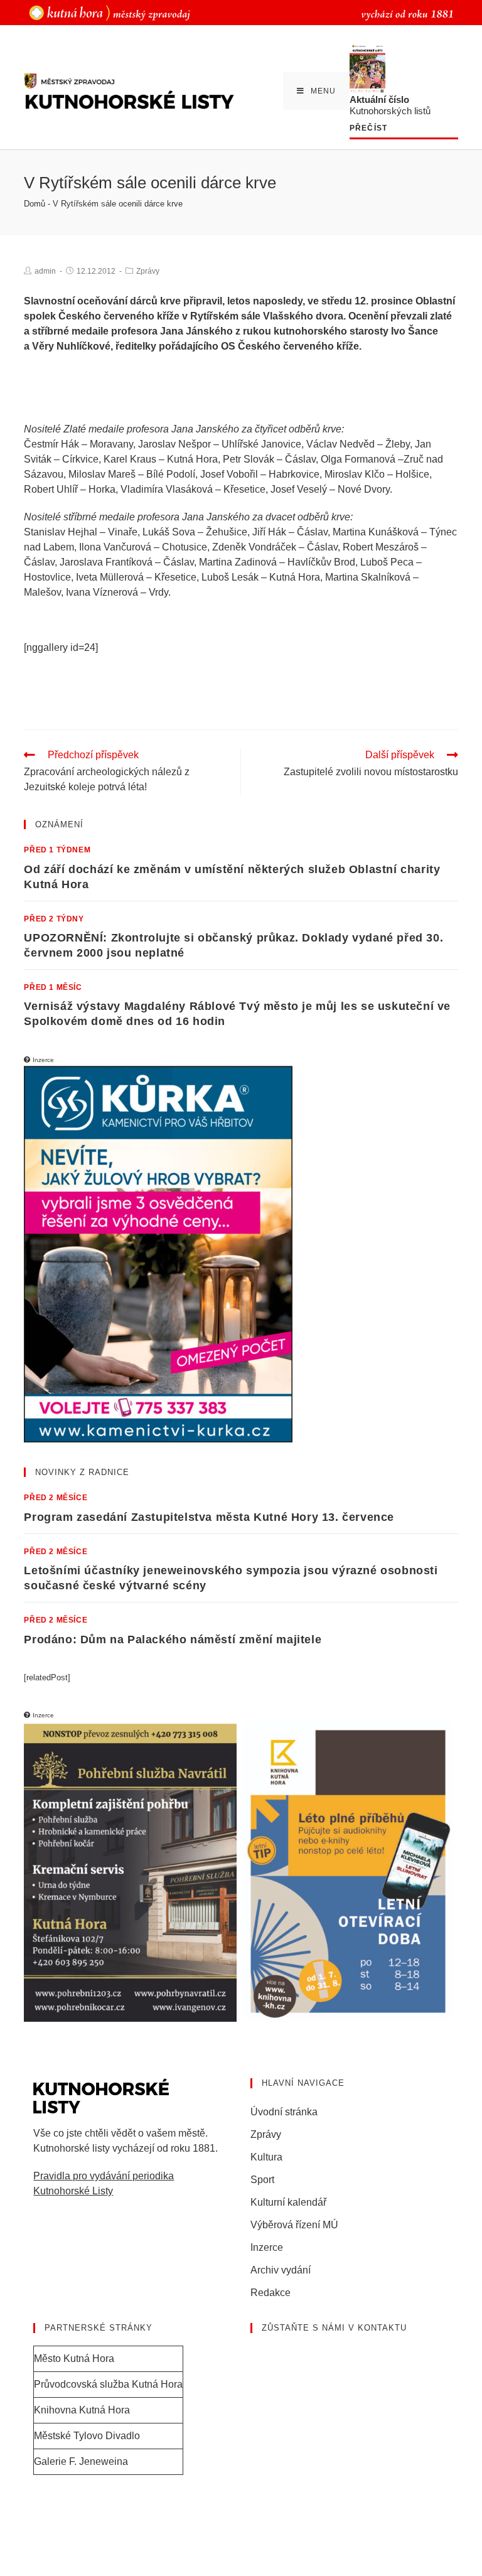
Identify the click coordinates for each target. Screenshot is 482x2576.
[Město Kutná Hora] (110, 12)
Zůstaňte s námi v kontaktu (334, 2328)
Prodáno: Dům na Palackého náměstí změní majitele (173, 1640)
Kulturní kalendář (288, 2202)
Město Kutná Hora (74, 2359)
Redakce (270, 2293)
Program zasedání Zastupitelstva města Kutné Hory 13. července (209, 1517)
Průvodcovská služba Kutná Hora (108, 2384)
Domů (35, 204)
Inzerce (267, 2247)
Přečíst (368, 128)
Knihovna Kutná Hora (82, 2410)
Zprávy (148, 271)
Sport (262, 2180)
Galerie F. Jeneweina (81, 2461)
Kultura (266, 2157)
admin (45, 271)
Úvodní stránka (284, 2112)
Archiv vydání (281, 2270)
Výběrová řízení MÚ (294, 2225)
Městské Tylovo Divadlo (87, 2436)
